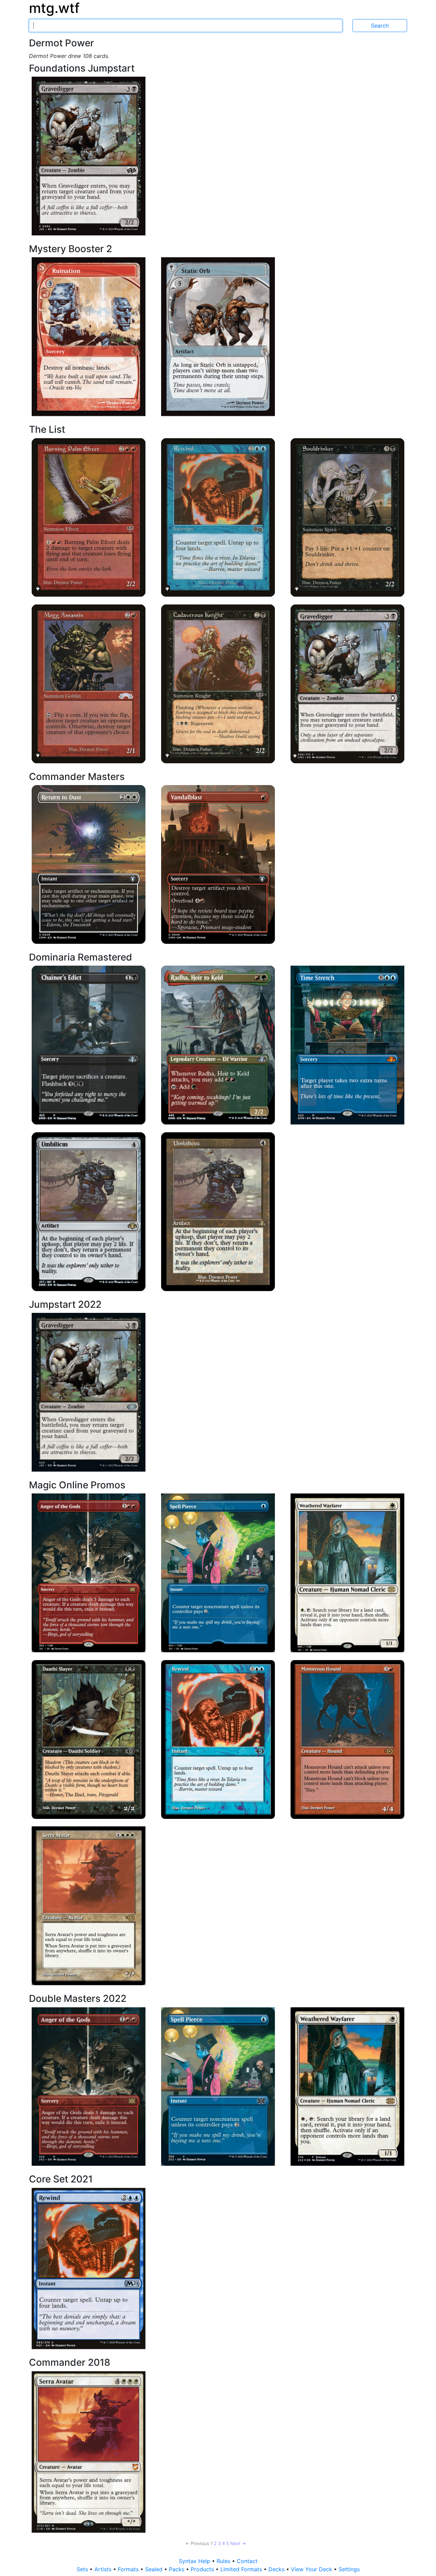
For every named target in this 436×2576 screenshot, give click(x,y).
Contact (247, 2561)
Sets (83, 2569)
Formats (129, 2569)
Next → (238, 2543)
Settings (349, 2569)
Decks (277, 2569)
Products (203, 2569)
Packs (177, 2569)
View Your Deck (312, 2569)
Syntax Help (195, 2561)
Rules (224, 2561)
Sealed (155, 2569)
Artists (104, 2569)
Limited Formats (242, 2569)
